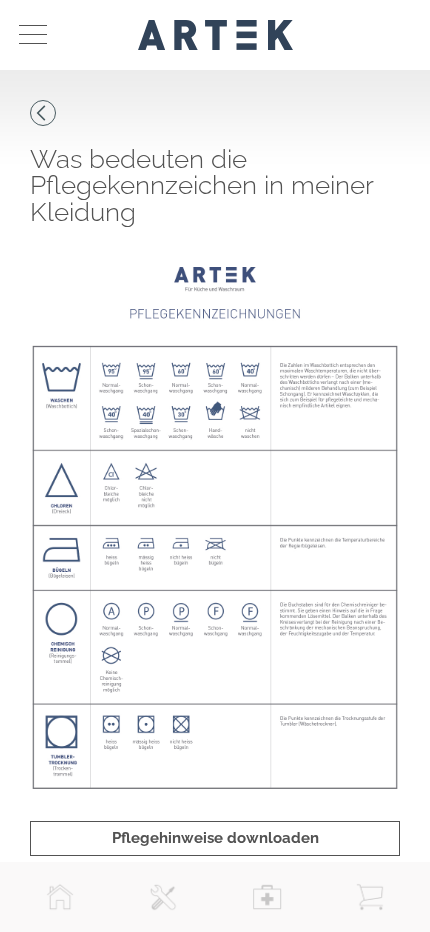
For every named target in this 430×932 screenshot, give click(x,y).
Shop (370, 897)
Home (60, 897)
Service (163, 897)
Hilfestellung (267, 897)
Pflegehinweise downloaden (215, 838)
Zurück (43, 113)
